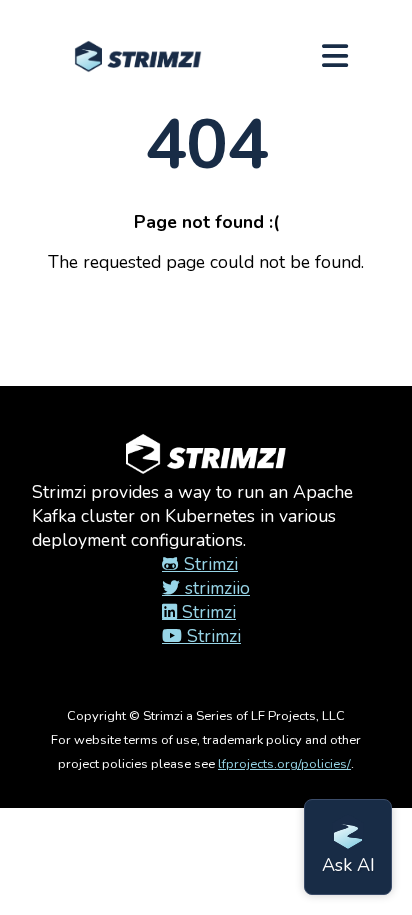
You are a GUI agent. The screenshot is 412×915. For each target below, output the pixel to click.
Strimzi (208, 564)
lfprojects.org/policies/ (284, 764)
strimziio (215, 588)
